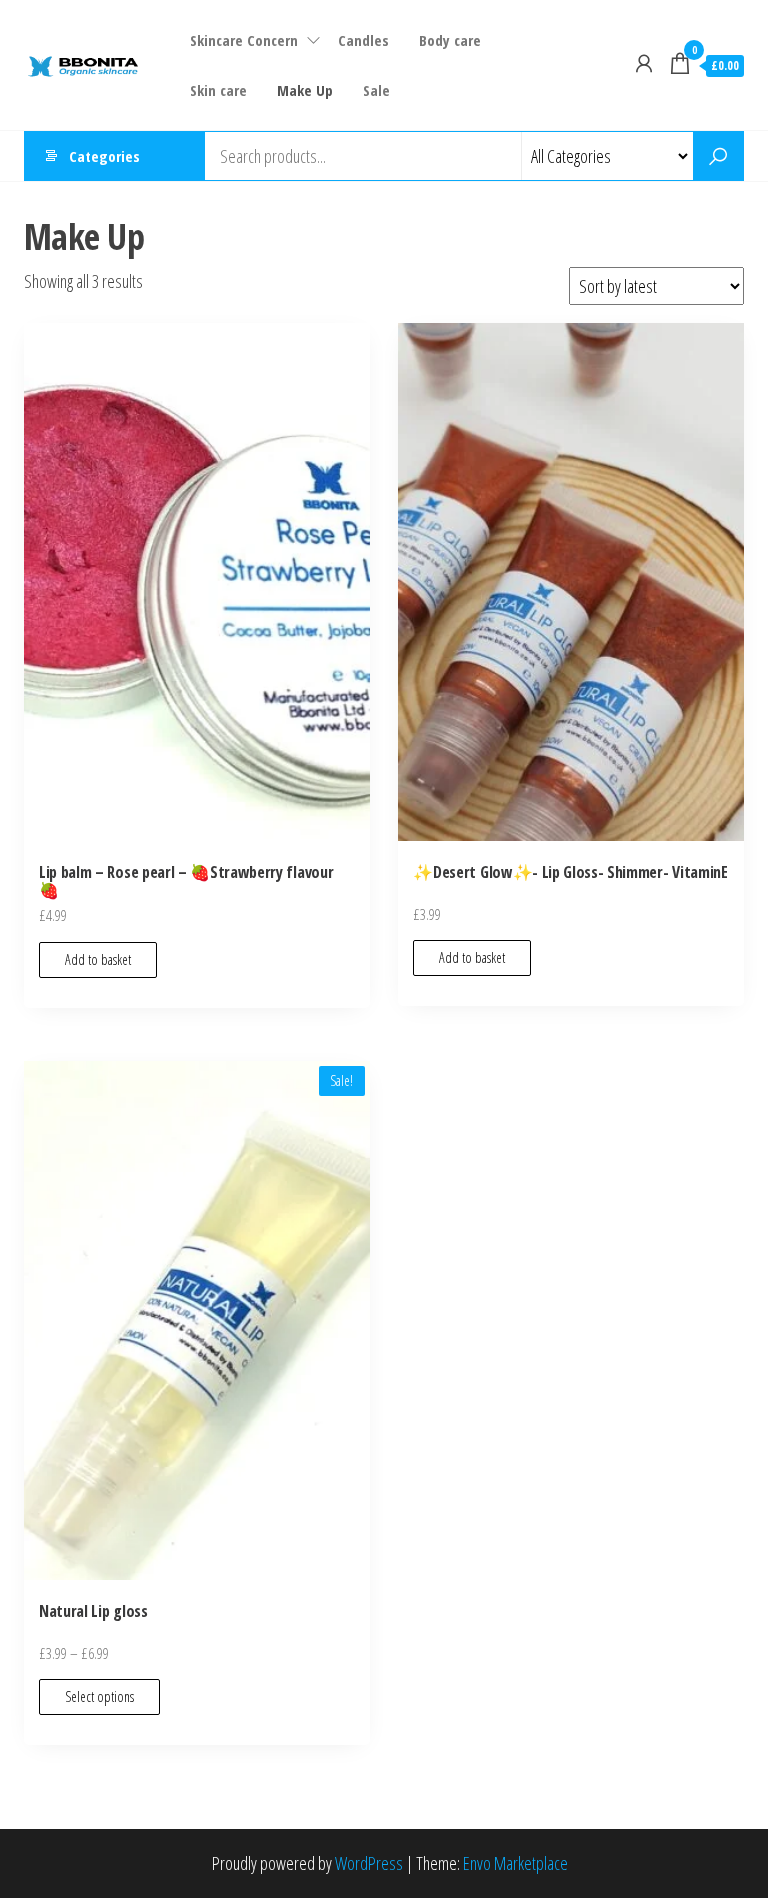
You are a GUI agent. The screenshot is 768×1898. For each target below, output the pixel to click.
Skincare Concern (244, 40)
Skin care (218, 90)
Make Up (305, 90)
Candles (363, 40)
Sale (376, 90)
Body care (450, 40)
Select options (99, 1696)
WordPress (369, 1863)
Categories (104, 156)
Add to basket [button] (98, 959)
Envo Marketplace (515, 1863)
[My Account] (644, 63)
